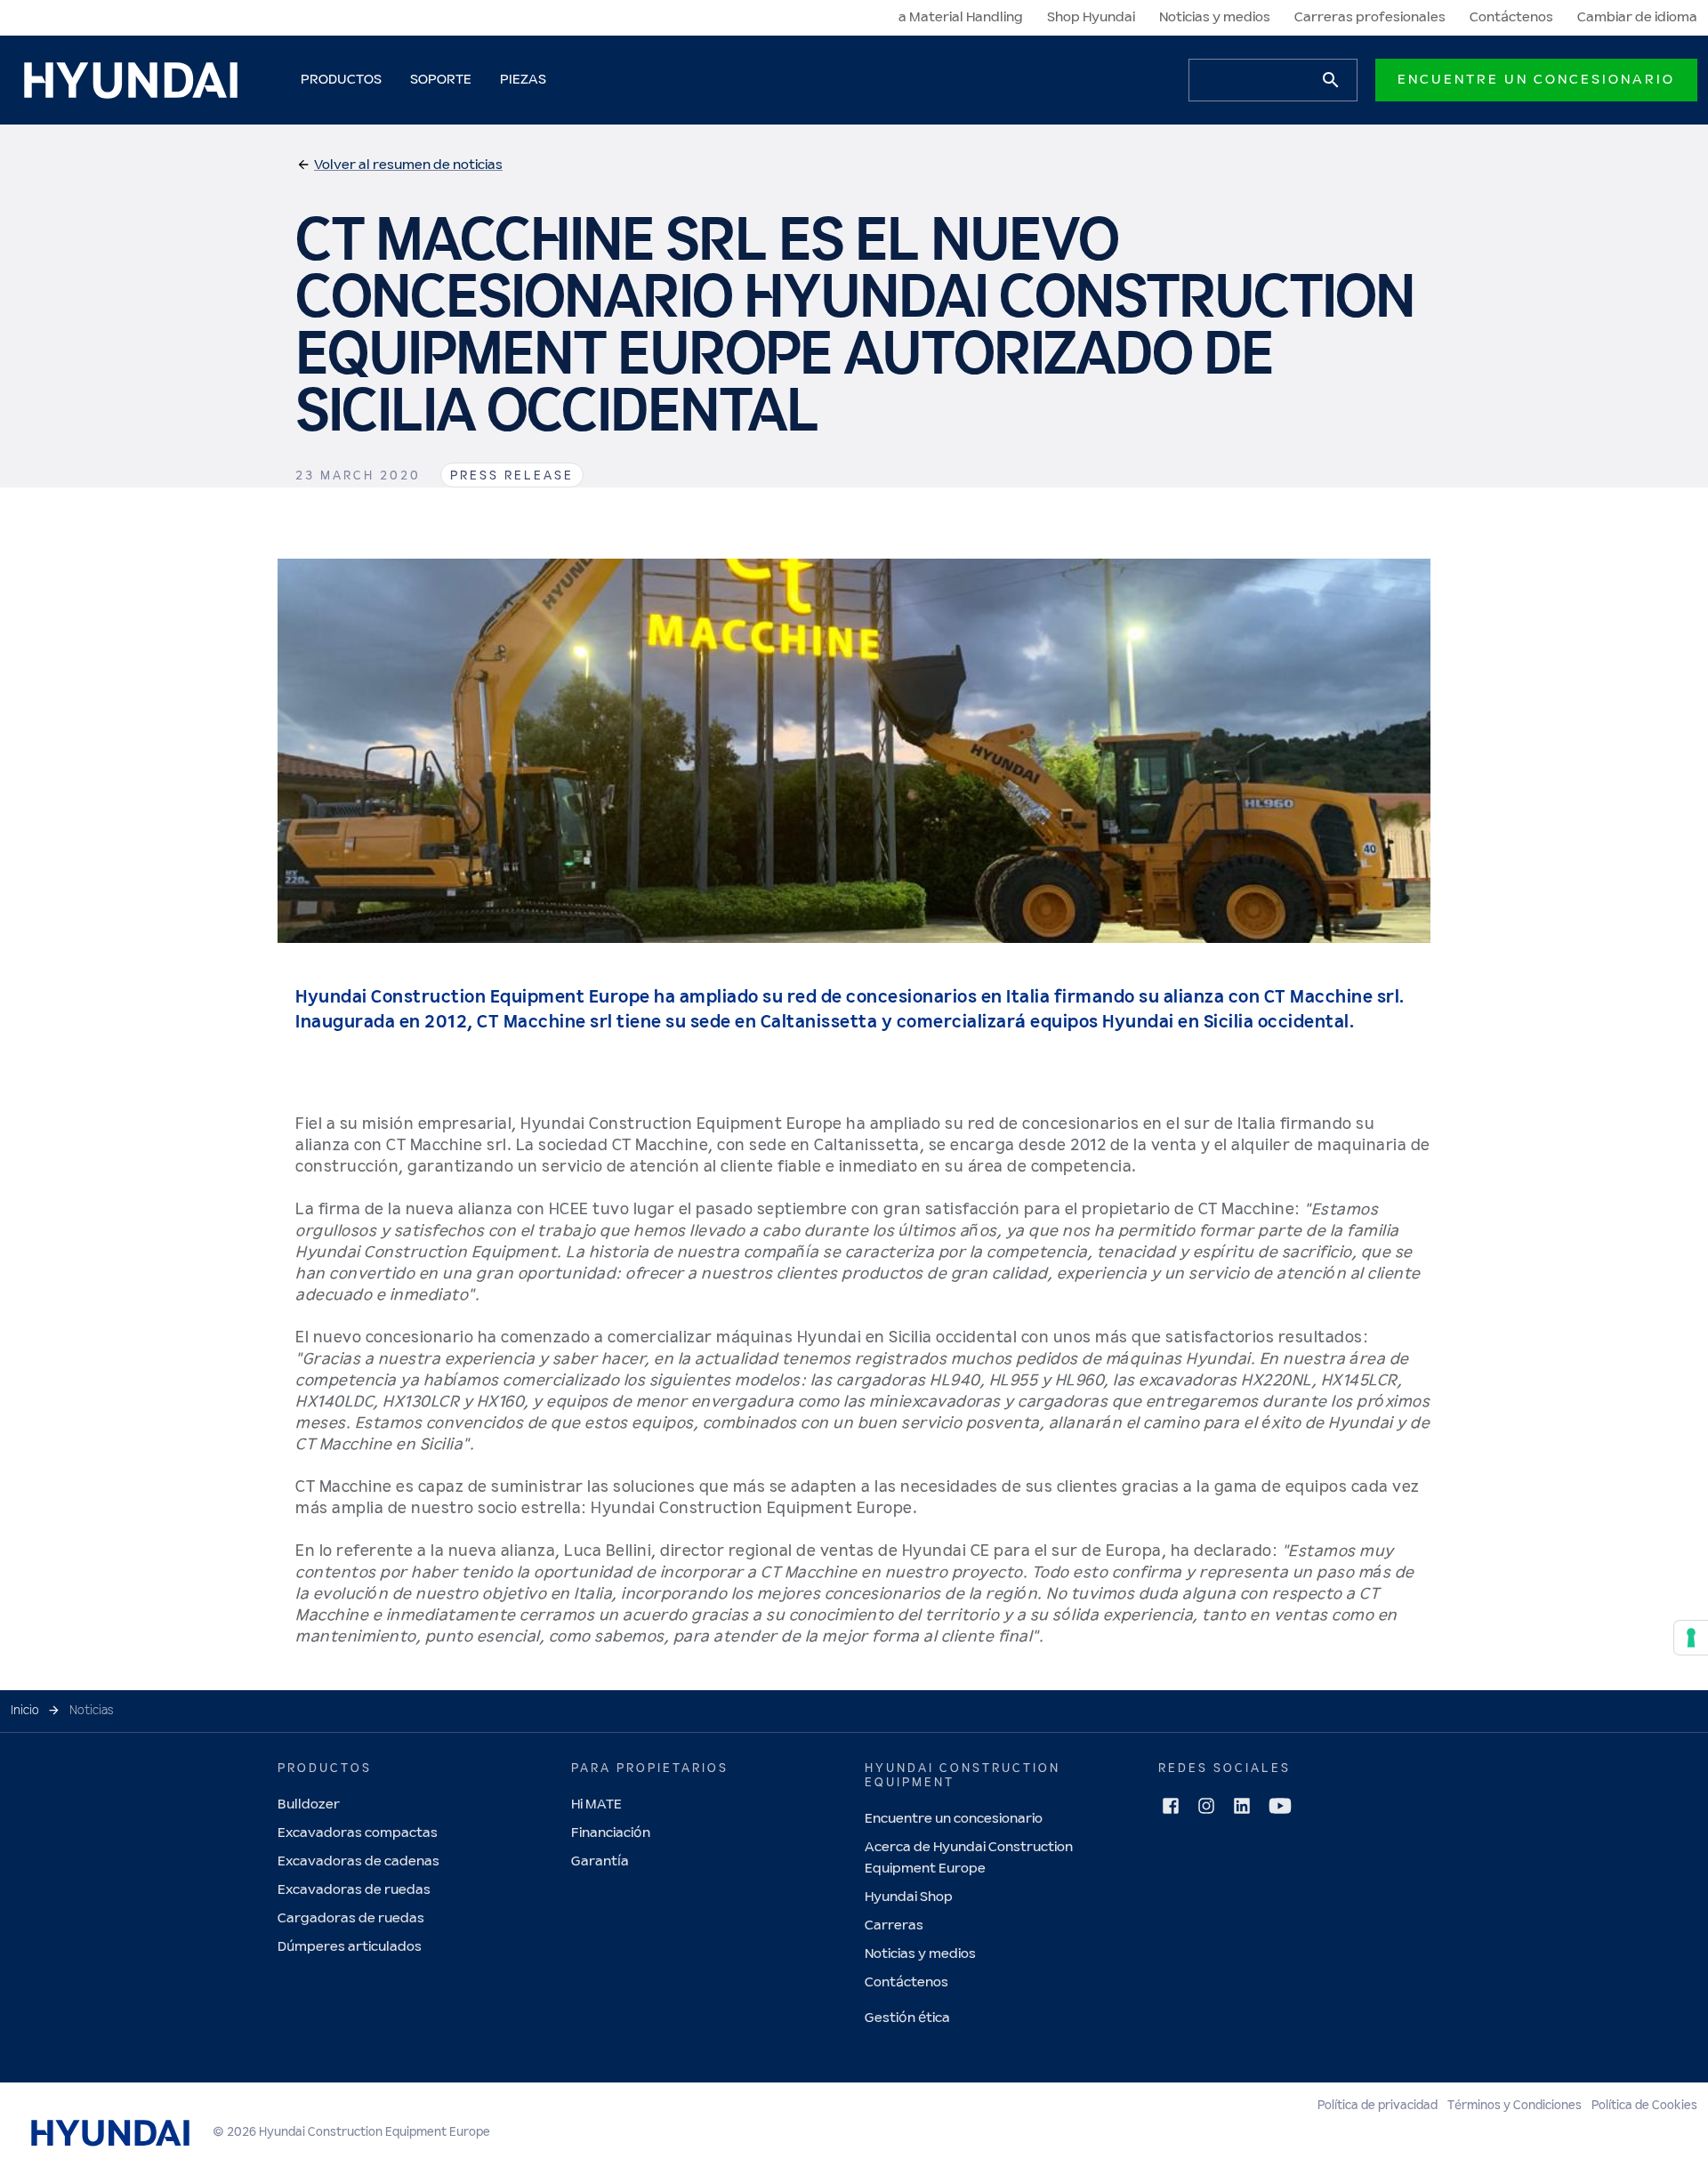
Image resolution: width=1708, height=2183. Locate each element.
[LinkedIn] (1242, 1806)
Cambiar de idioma (1637, 17)
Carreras (894, 1925)
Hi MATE (596, 1804)
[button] (399, 165)
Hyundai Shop (909, 1897)
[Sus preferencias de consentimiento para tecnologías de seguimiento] (1691, 1638)
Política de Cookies (1644, 2106)
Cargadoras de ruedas (351, 1918)
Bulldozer (309, 1804)
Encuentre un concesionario (1536, 80)
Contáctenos (1511, 17)
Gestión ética (907, 2018)
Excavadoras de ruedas (354, 1890)
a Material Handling (961, 17)
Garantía (600, 1861)
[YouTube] (1280, 1806)
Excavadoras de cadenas (359, 1861)
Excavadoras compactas (358, 1833)
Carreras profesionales (1370, 17)
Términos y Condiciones (1515, 2106)
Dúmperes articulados (350, 1947)
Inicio (25, 1711)
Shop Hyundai (1091, 17)
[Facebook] (1171, 1806)
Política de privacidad (1378, 2106)
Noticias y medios (1215, 17)
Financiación (611, 1833)
